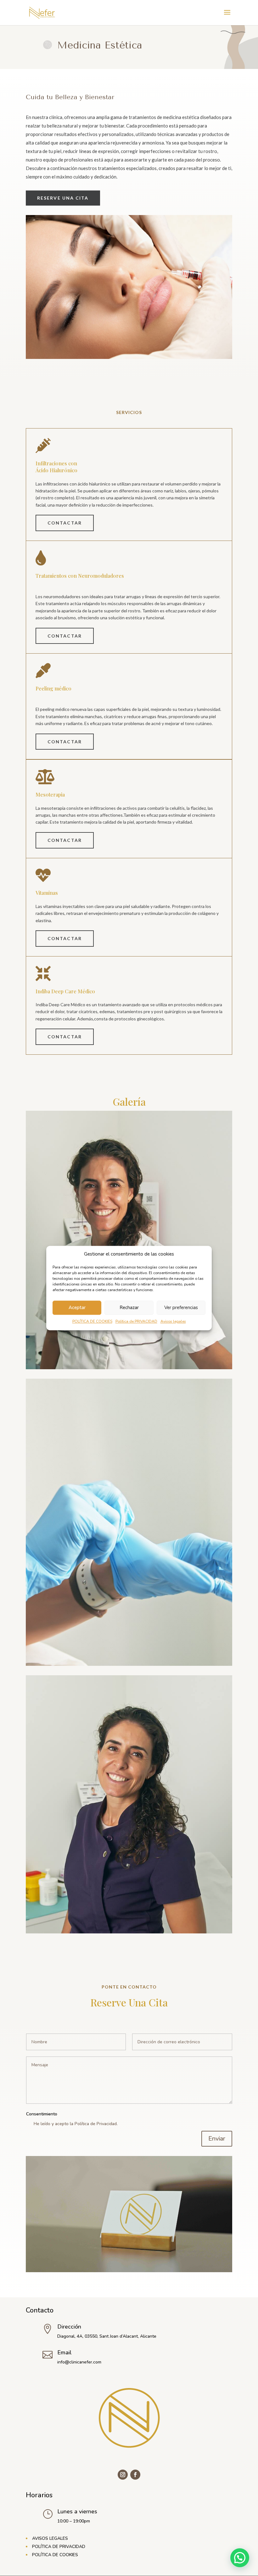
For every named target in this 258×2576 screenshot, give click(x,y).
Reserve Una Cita (63, 198)
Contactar (65, 523)
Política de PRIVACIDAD (136, 1321)
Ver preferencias (181, 1308)
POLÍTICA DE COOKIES (92, 1321)
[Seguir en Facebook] (135, 2475)
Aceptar (77, 1308)
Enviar (217, 2139)
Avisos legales (173, 1321)
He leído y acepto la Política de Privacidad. (76, 2124)
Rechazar (129, 1308)
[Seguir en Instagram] (123, 2475)
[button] (240, 2558)
